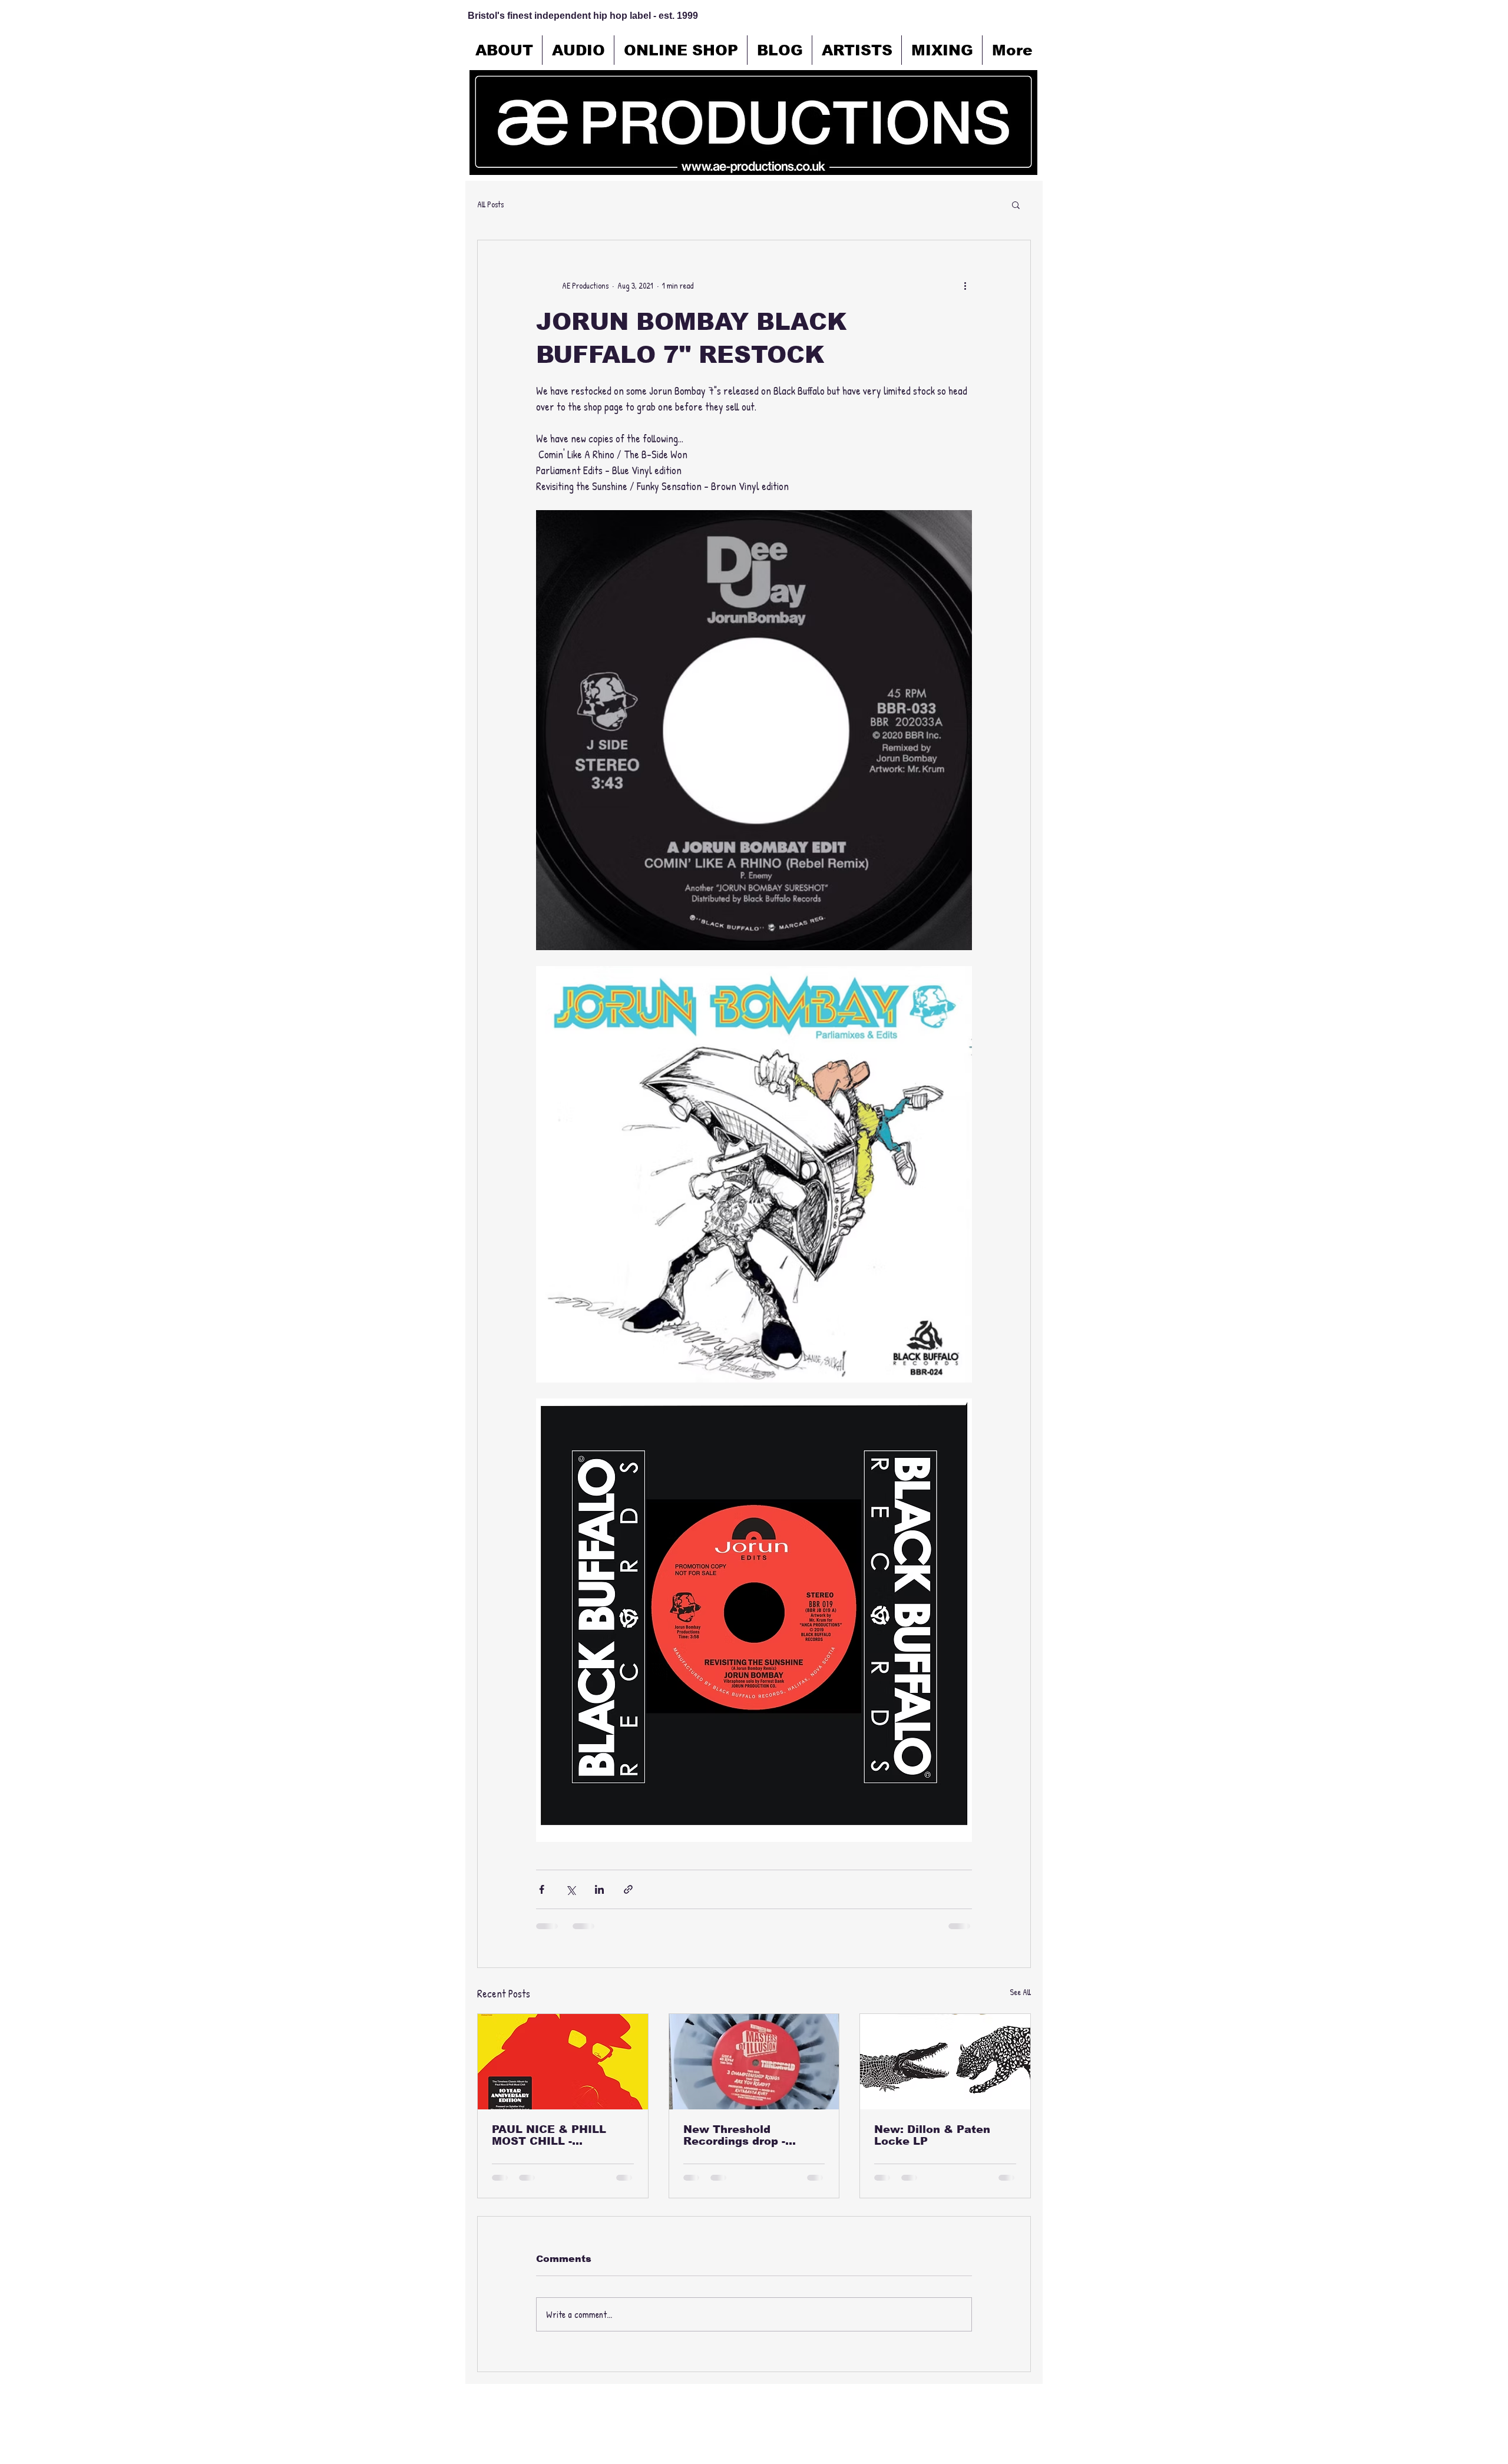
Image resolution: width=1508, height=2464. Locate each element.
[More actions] (965, 285)
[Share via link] (628, 1889)
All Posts (490, 204)
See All (1020, 1992)
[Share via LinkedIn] (599, 1889)
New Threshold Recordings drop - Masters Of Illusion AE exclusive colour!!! (748, 2135)
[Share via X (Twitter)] (571, 1889)
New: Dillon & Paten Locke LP (932, 2135)
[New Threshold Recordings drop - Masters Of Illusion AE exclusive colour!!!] (754, 2062)
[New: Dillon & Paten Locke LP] (945, 2062)
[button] (1016, 204)
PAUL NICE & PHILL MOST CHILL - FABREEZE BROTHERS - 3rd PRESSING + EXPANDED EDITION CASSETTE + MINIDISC (560, 2135)
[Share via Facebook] (542, 1889)
